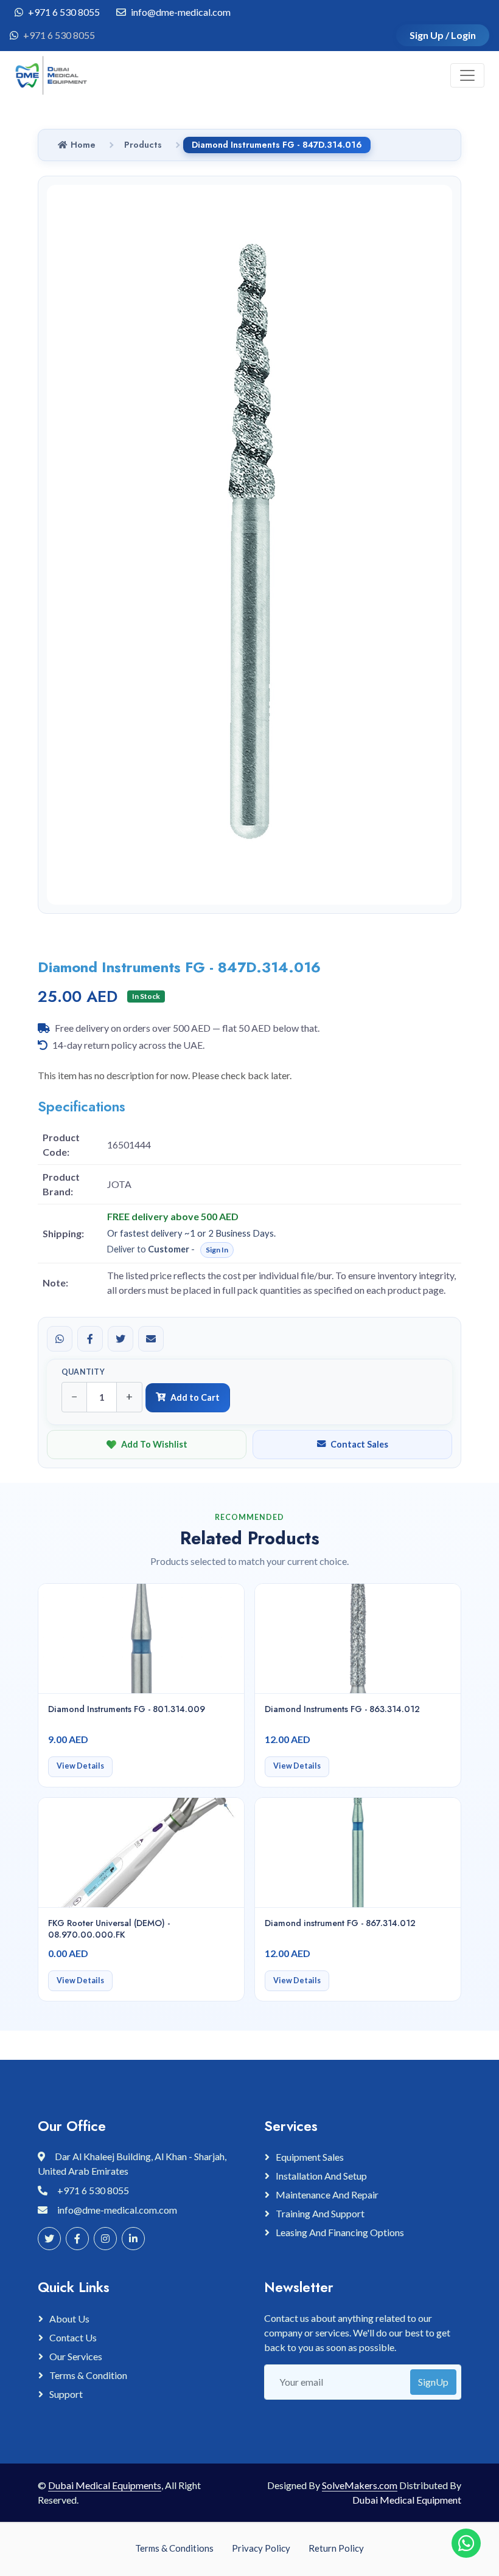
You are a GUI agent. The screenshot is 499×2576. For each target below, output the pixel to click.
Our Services (76, 2356)
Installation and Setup (321, 2176)
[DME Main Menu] (467, 75)
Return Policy (336, 2548)
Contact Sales (359, 1444)
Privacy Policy (261, 2548)
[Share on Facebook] (90, 1339)
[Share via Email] (151, 1339)
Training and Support (320, 2213)
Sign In (217, 1250)
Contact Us (73, 2337)
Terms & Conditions (174, 2548)
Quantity (83, 1372)
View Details (80, 1766)
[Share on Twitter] (120, 1339)
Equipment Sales (310, 2157)
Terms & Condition (88, 2375)
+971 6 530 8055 (64, 12)
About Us (69, 2319)
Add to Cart (195, 1397)
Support (66, 2394)
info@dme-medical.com (181, 12)
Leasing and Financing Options (340, 2232)
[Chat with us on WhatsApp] (466, 2543)
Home (83, 145)
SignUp (433, 2382)
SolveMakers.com (360, 2485)
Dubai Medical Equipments (105, 2485)
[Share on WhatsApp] (60, 1339)
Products (143, 145)
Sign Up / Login (443, 35)
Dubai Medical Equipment (407, 2500)
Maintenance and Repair (327, 2194)
